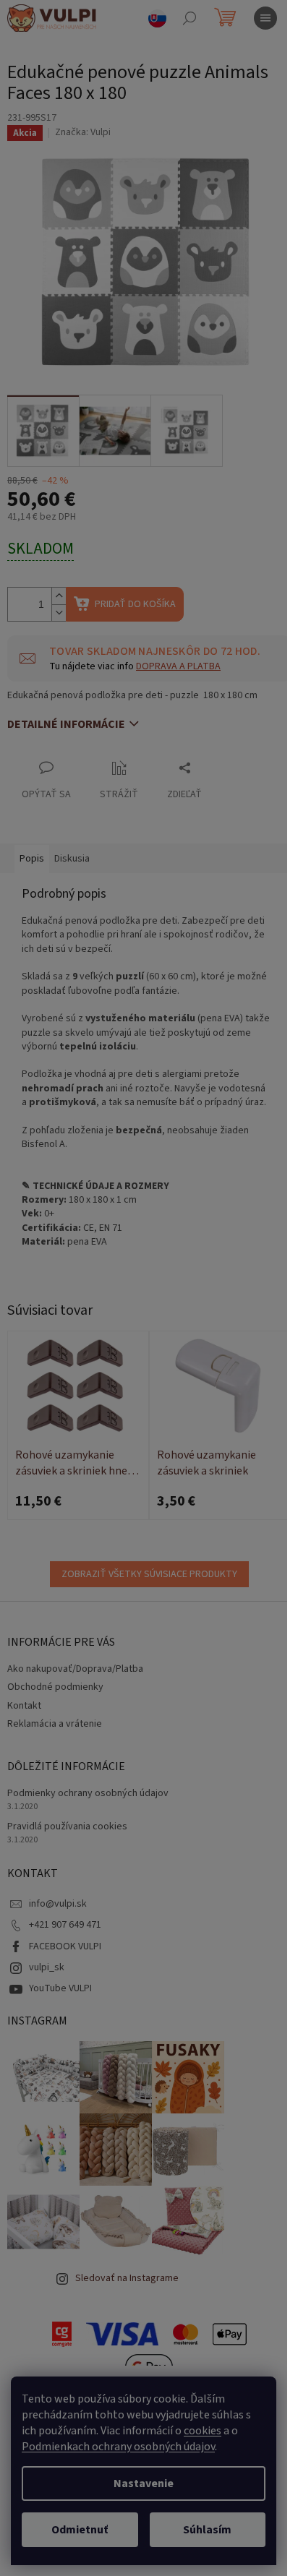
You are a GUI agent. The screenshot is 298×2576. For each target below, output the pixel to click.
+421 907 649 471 (65, 1925)
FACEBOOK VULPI (65, 1946)
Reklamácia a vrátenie (55, 1724)
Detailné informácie (66, 724)
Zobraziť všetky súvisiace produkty (149, 1574)
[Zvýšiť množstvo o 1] (59, 596)
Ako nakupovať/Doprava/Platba (75, 1669)
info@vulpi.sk (58, 1904)
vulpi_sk (47, 1967)
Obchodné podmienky (55, 1687)
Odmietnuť (80, 2530)
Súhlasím (207, 2530)
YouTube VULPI (60, 1988)
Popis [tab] (32, 859)
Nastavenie (144, 2483)
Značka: (83, 132)
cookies (203, 2431)
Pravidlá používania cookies (67, 1827)
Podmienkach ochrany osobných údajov (118, 2447)
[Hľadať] (190, 18)
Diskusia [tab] (72, 859)
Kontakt (24, 1706)
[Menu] (265, 18)
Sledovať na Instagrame (127, 2278)
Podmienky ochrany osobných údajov (88, 1794)
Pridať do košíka (135, 604)
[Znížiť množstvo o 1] (59, 613)
